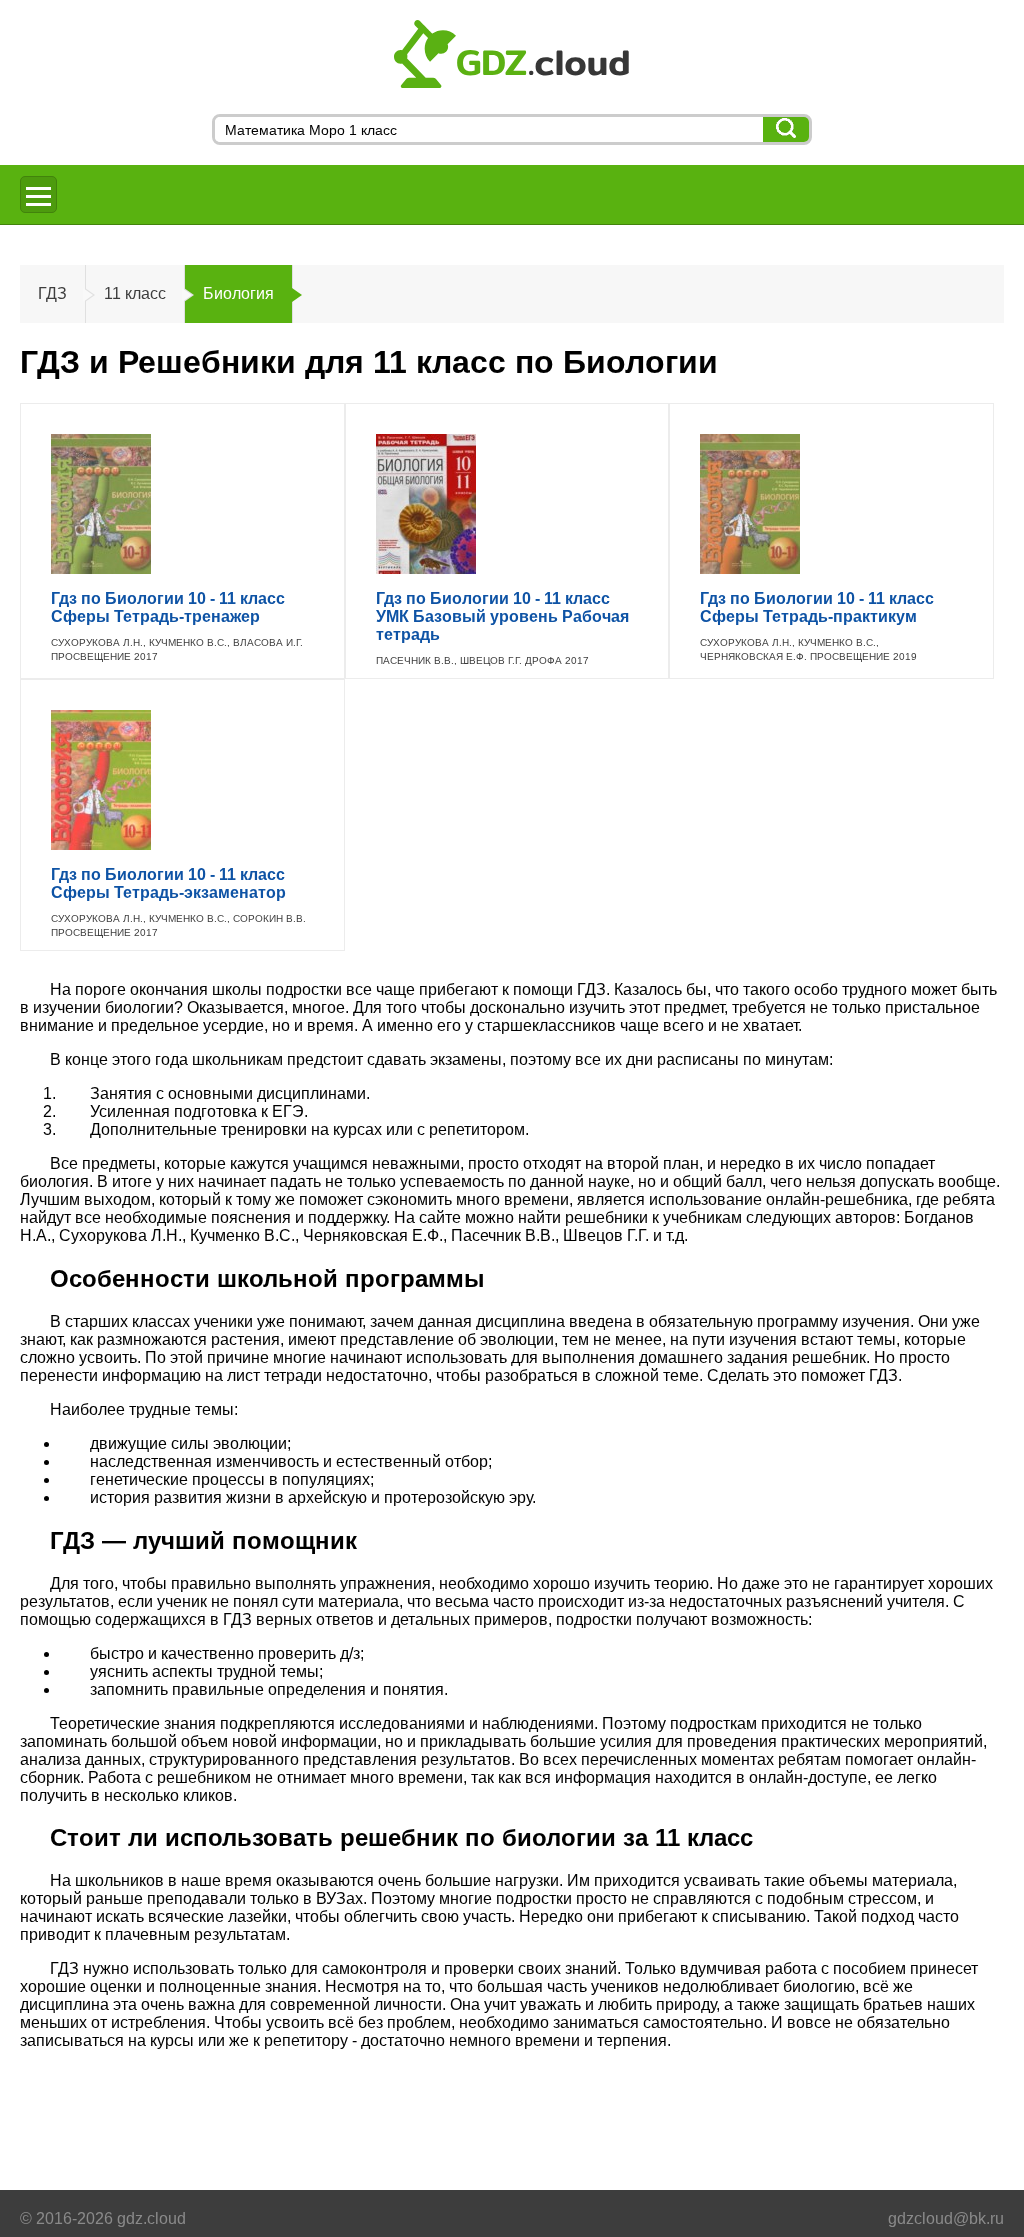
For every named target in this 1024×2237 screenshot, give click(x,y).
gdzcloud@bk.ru (946, 2218)
